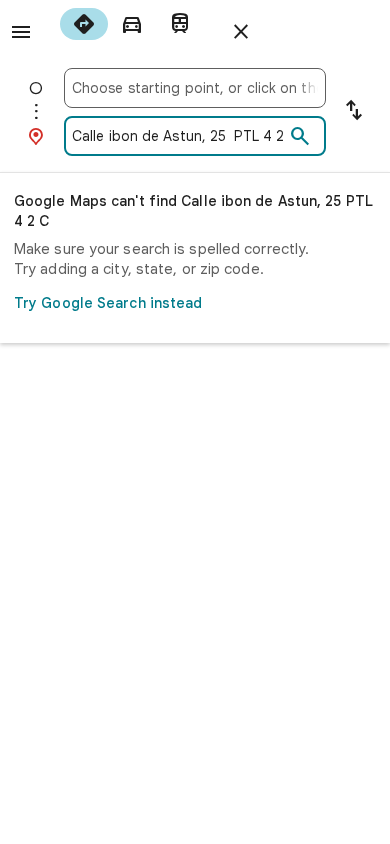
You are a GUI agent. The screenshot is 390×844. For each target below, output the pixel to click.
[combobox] (195, 88)
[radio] (84, 24)
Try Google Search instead (108, 303)
